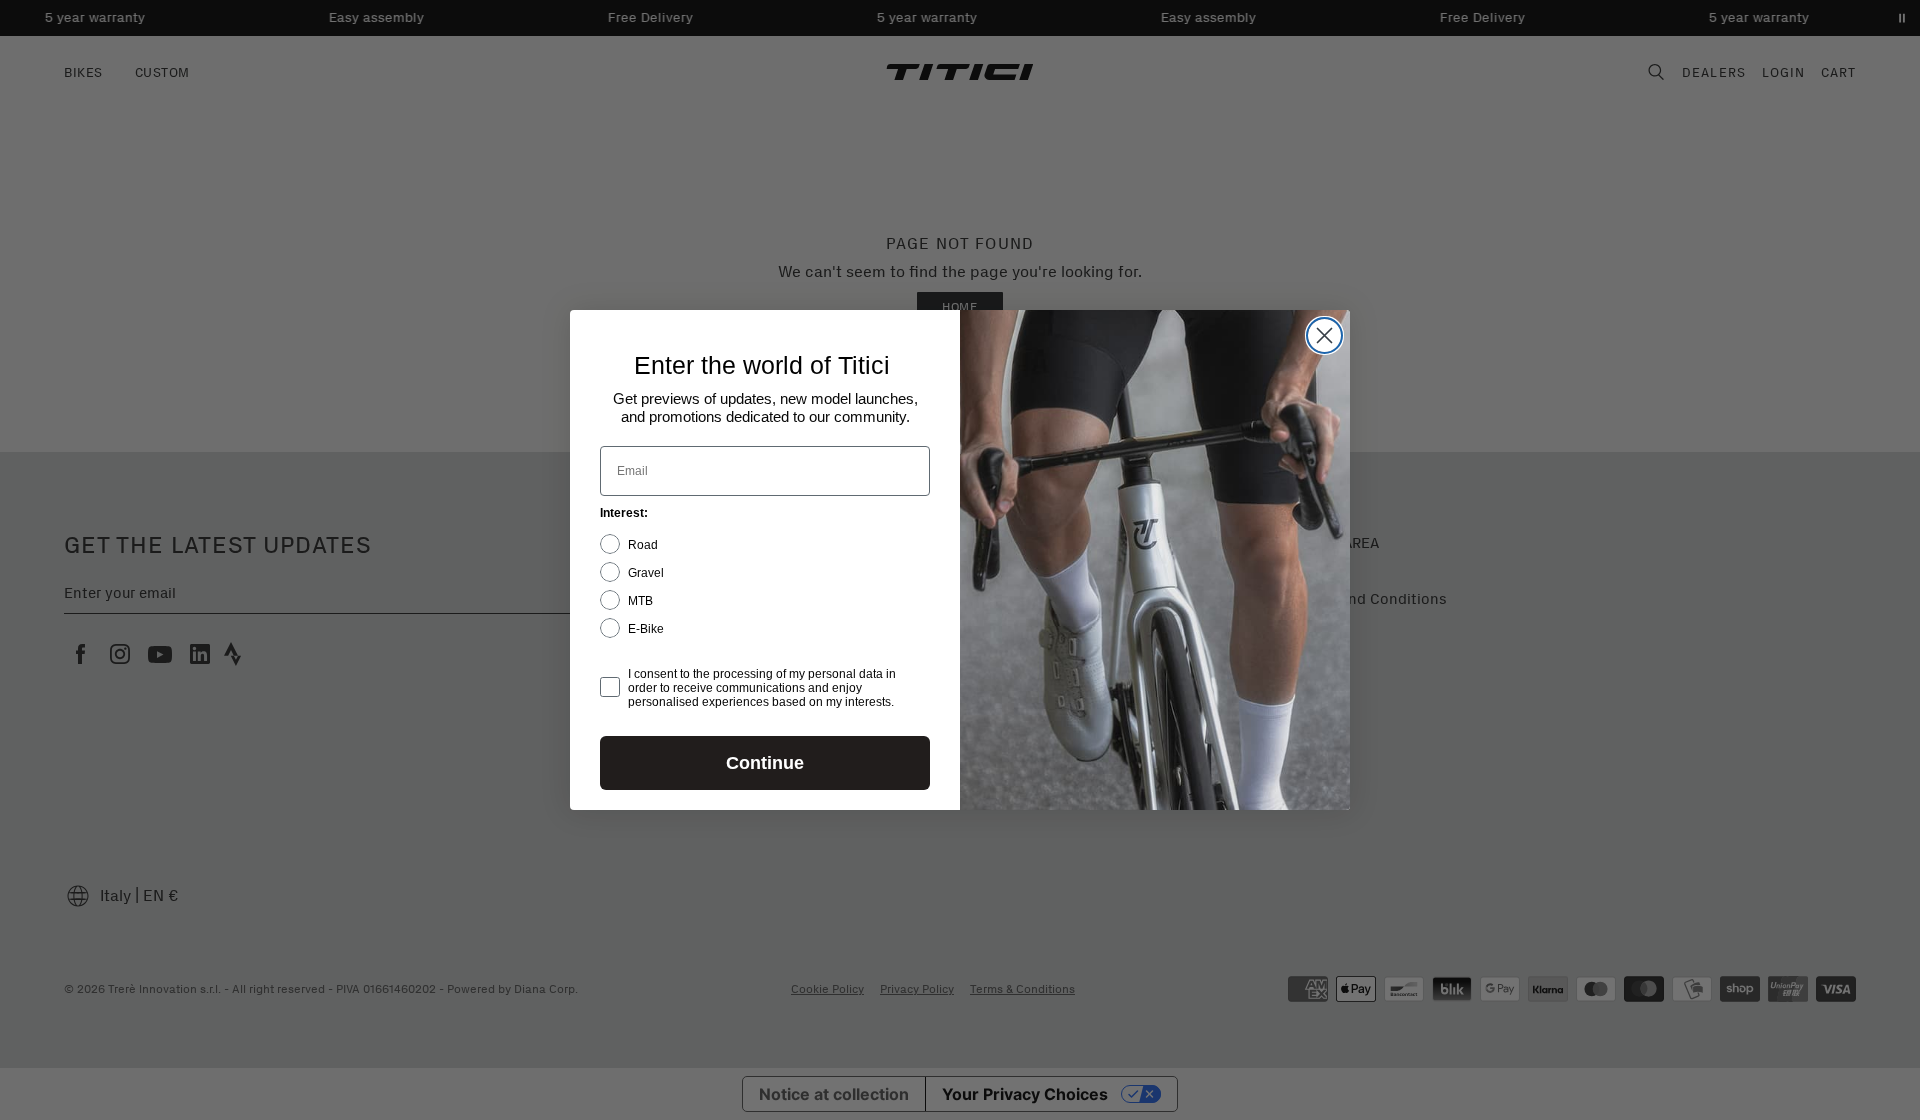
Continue (765, 763)
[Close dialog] (1324, 335)
